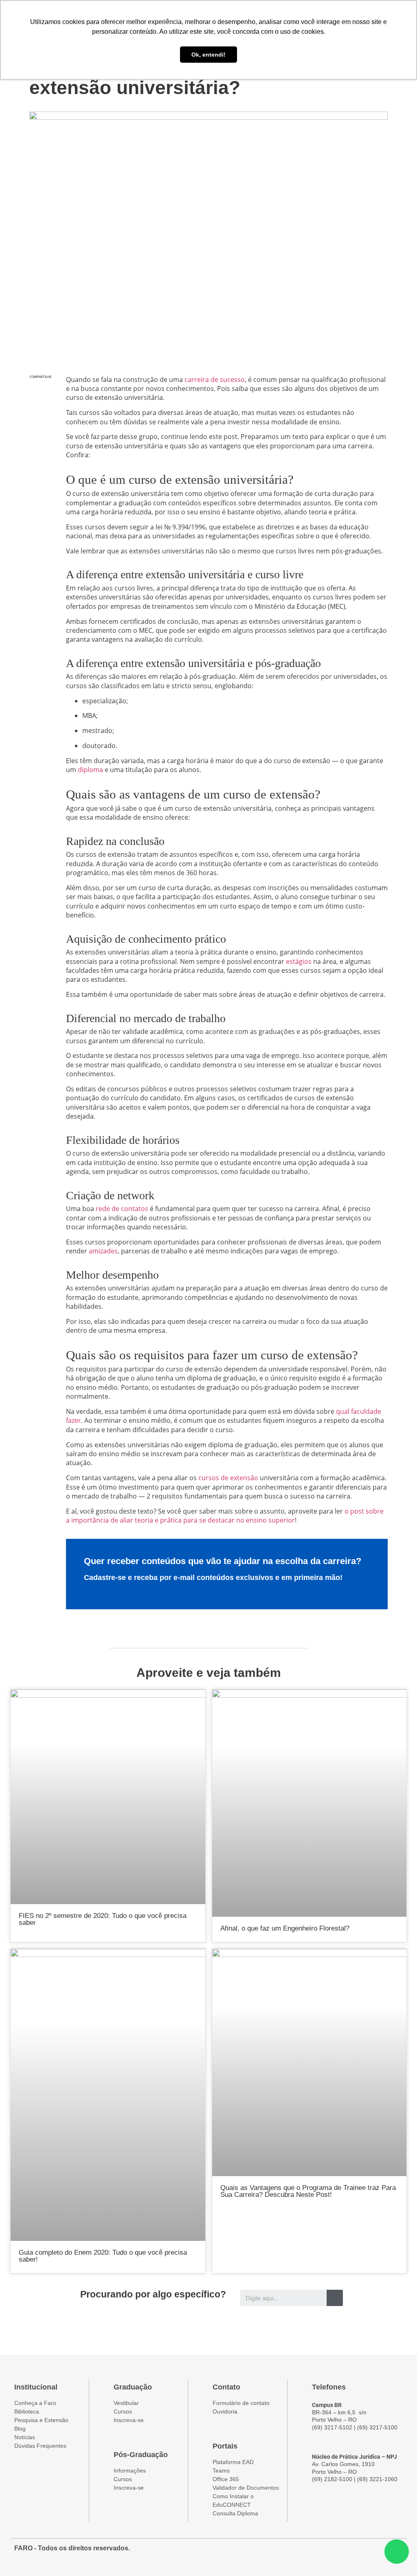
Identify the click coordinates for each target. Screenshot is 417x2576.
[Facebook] (351, 2552)
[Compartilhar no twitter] (40, 409)
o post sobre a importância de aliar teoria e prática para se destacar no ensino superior (225, 1516)
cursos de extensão (228, 1478)
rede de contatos (122, 1209)
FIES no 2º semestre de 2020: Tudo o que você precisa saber (103, 1919)
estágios (299, 961)
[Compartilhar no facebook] (40, 392)
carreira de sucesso (215, 380)
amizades (103, 1251)
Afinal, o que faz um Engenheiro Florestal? (285, 1928)
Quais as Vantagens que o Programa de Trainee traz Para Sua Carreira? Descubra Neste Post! (308, 2191)
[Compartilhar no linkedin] (40, 426)
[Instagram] (366, 2552)
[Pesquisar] (335, 2298)
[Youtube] (381, 2552)
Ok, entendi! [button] (208, 55)
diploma (90, 770)
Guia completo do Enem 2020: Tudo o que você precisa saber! (103, 2256)
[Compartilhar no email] (40, 443)
